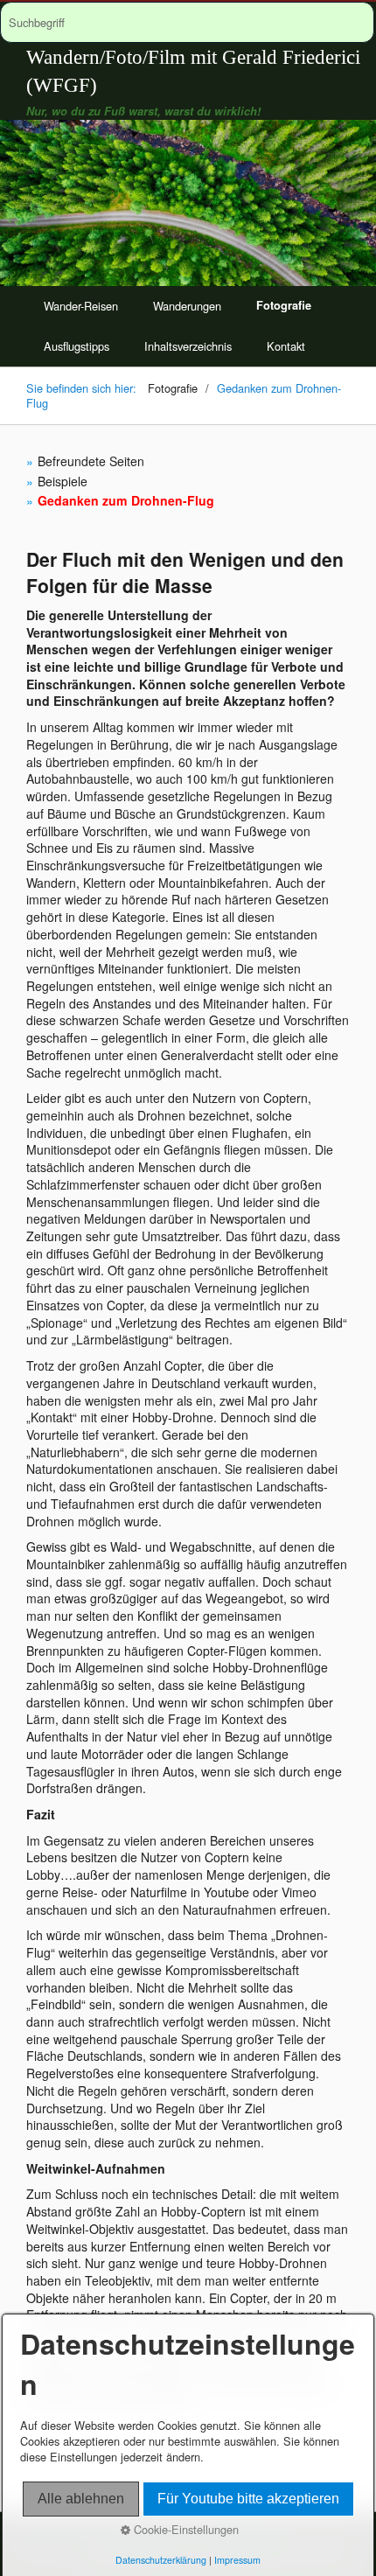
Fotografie (284, 305)
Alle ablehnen (81, 2499)
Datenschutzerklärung (161, 2560)
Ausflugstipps (77, 346)
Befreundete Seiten (91, 461)
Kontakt (286, 346)
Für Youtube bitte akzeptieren (248, 2499)
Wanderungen (187, 306)
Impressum (237, 2560)
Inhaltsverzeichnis (188, 346)
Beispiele (63, 481)
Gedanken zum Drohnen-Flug (126, 500)
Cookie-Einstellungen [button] (185, 2530)
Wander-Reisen (81, 306)
